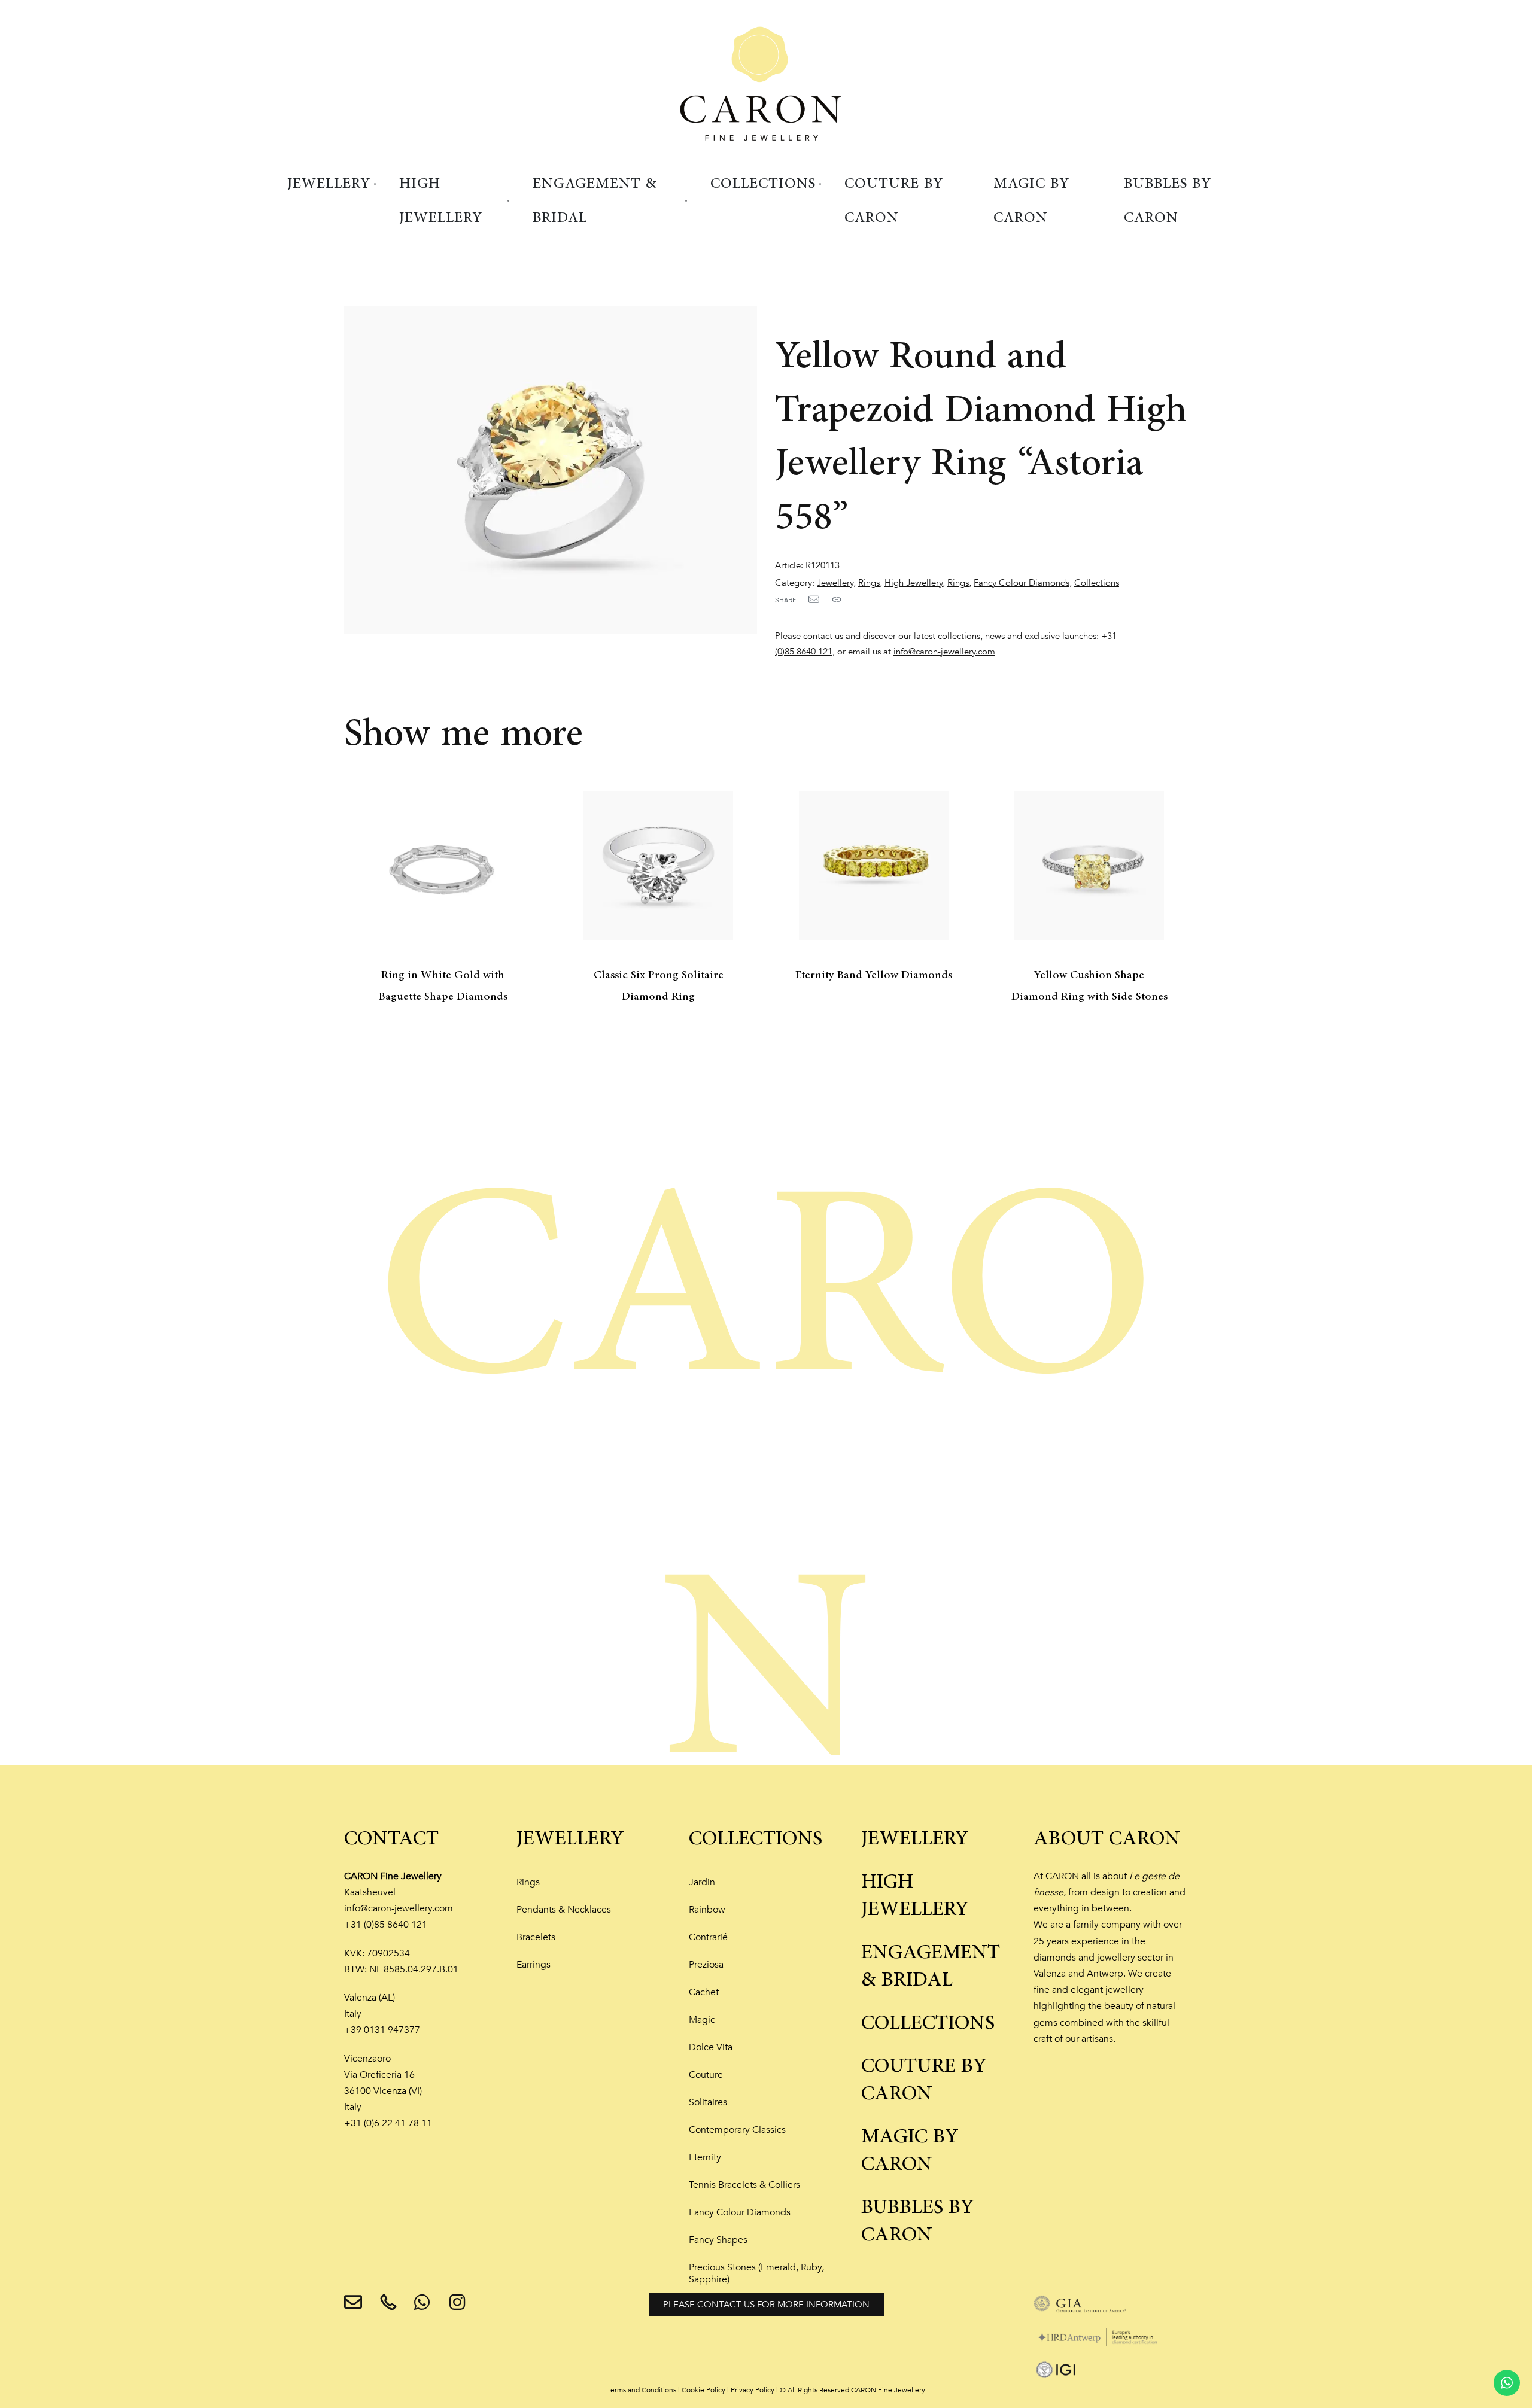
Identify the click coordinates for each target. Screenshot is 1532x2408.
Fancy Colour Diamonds (1022, 583)
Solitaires (708, 2102)
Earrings (534, 1965)
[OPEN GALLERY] (551, 470)
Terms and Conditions (642, 2390)
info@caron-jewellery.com (944, 652)
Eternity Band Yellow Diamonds (874, 975)
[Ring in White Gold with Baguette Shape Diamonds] (443, 866)
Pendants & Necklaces (564, 1910)
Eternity (705, 2157)
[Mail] (814, 599)
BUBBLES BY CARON (918, 2221)
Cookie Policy (703, 2390)
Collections (1097, 583)
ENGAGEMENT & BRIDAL (931, 1966)
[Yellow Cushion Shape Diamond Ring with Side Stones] (1089, 866)
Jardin (702, 1882)
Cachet (704, 1992)
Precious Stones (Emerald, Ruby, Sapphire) (756, 2273)
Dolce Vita (711, 2047)
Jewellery (835, 583)
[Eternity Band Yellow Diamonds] (874, 866)
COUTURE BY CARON (924, 2080)
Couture (706, 2075)
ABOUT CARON (1107, 1839)
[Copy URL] (837, 599)
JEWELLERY (570, 1839)
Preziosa (706, 1965)
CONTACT (391, 1839)
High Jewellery (914, 583)
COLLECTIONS (756, 1839)
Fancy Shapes (718, 2240)
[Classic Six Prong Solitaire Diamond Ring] (658, 866)
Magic (702, 2020)
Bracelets (536, 1937)
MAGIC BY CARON (910, 2151)
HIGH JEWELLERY (915, 1896)
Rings (869, 583)
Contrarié (708, 1937)
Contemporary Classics (737, 2130)
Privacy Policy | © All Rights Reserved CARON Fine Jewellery (828, 2390)
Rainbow (707, 1910)
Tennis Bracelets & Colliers (744, 2185)
